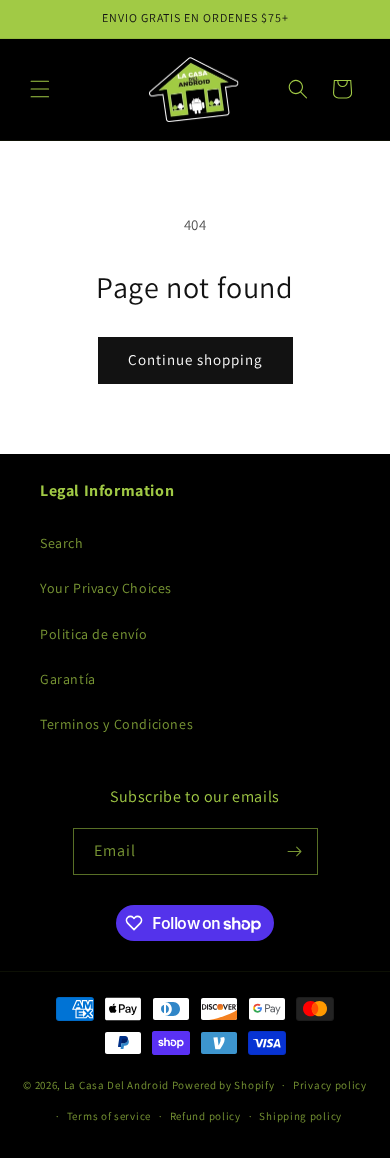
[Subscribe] (295, 851)
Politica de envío (93, 634)
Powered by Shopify (223, 1085)
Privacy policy (330, 1085)
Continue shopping (195, 359)
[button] (40, 89)
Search (62, 543)
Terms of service (109, 1116)
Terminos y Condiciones (116, 724)
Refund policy (205, 1116)
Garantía (68, 679)
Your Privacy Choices (106, 588)
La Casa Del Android (118, 1085)
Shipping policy (300, 1116)
